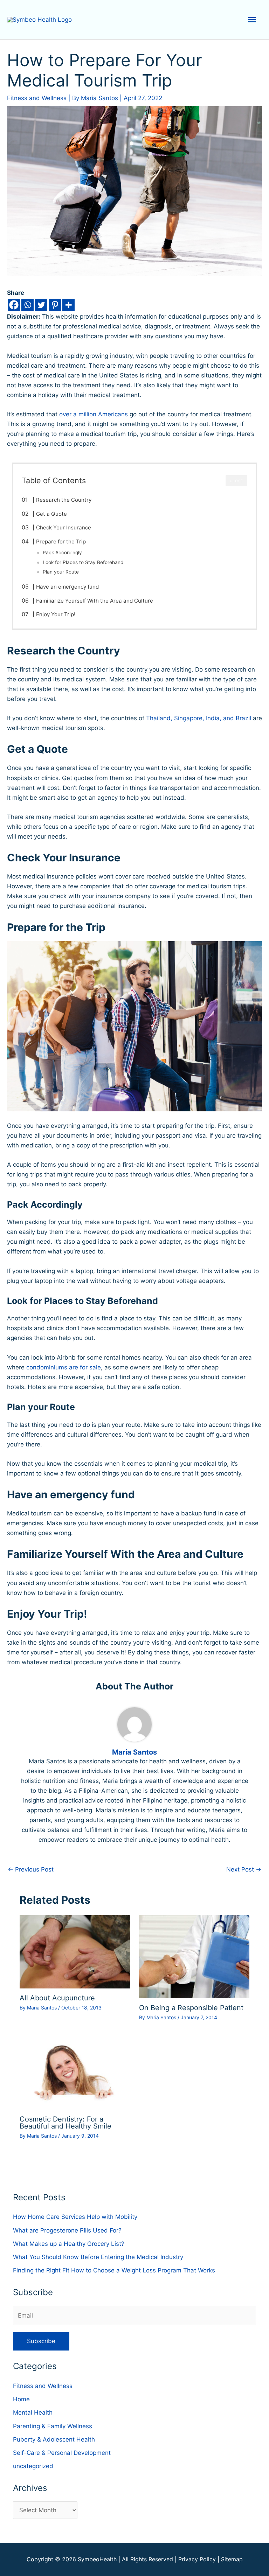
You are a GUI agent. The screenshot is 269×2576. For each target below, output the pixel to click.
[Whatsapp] (27, 305)
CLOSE (236, 481)
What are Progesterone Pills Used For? (67, 2230)
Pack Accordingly (62, 553)
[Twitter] (41, 305)
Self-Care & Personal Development (62, 2453)
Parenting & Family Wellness (53, 2426)
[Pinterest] (55, 305)
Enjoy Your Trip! (56, 614)
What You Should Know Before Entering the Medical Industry (98, 2257)
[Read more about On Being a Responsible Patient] (194, 1956)
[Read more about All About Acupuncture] (75, 1951)
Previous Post (31, 1869)
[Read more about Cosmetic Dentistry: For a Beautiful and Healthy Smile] (75, 2072)
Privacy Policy (197, 2559)
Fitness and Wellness (37, 98)
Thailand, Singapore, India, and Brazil (199, 718)
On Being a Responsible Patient (191, 2008)
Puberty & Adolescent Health (54, 2439)
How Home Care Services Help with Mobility (75, 2217)
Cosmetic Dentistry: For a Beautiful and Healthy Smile (65, 2123)
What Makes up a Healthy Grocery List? (69, 2244)
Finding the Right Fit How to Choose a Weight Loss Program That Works (114, 2270)
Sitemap (232, 2559)
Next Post (244, 1869)
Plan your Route (61, 572)
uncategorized (33, 2466)
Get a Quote (51, 514)
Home (21, 2399)
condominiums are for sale (64, 1367)
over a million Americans (94, 414)
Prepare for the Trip (61, 541)
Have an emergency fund (67, 587)
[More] (68, 305)
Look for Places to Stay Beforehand (83, 562)
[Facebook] (14, 305)
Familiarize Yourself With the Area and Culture (95, 601)
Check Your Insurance (64, 527)
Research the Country (64, 500)
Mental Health (33, 2412)
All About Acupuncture (57, 1998)
